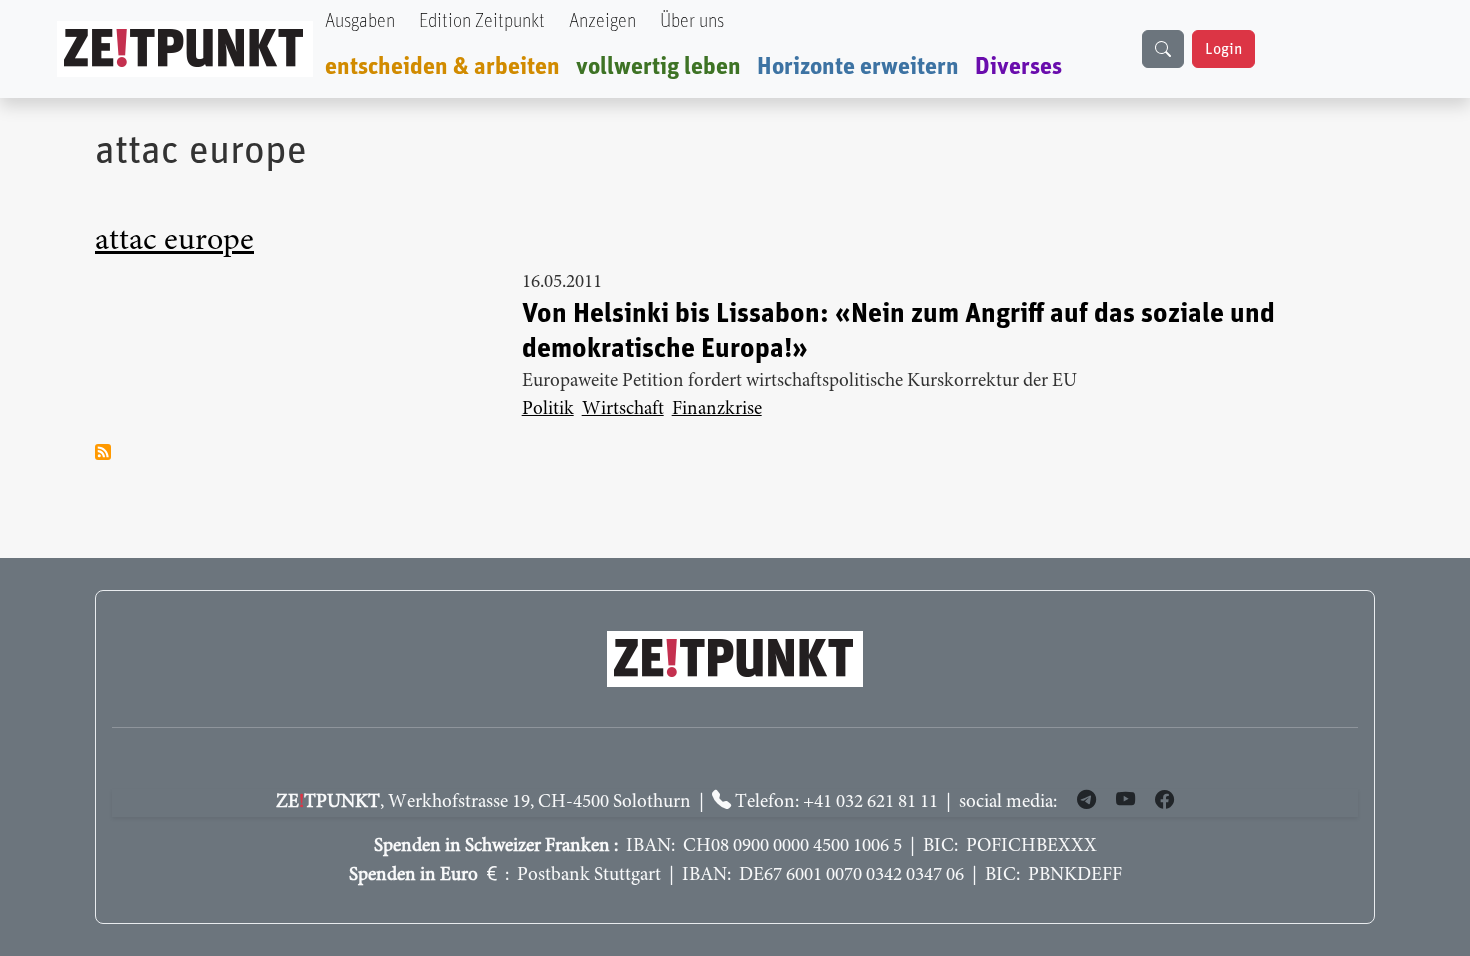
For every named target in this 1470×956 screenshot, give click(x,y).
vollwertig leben (658, 67)
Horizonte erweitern (858, 67)
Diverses (1018, 67)
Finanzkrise (717, 409)
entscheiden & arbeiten (442, 67)
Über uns (692, 21)
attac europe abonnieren (103, 452)
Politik (548, 409)
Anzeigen (602, 21)
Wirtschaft (623, 409)
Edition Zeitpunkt (482, 21)
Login (1223, 49)
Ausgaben (360, 21)
